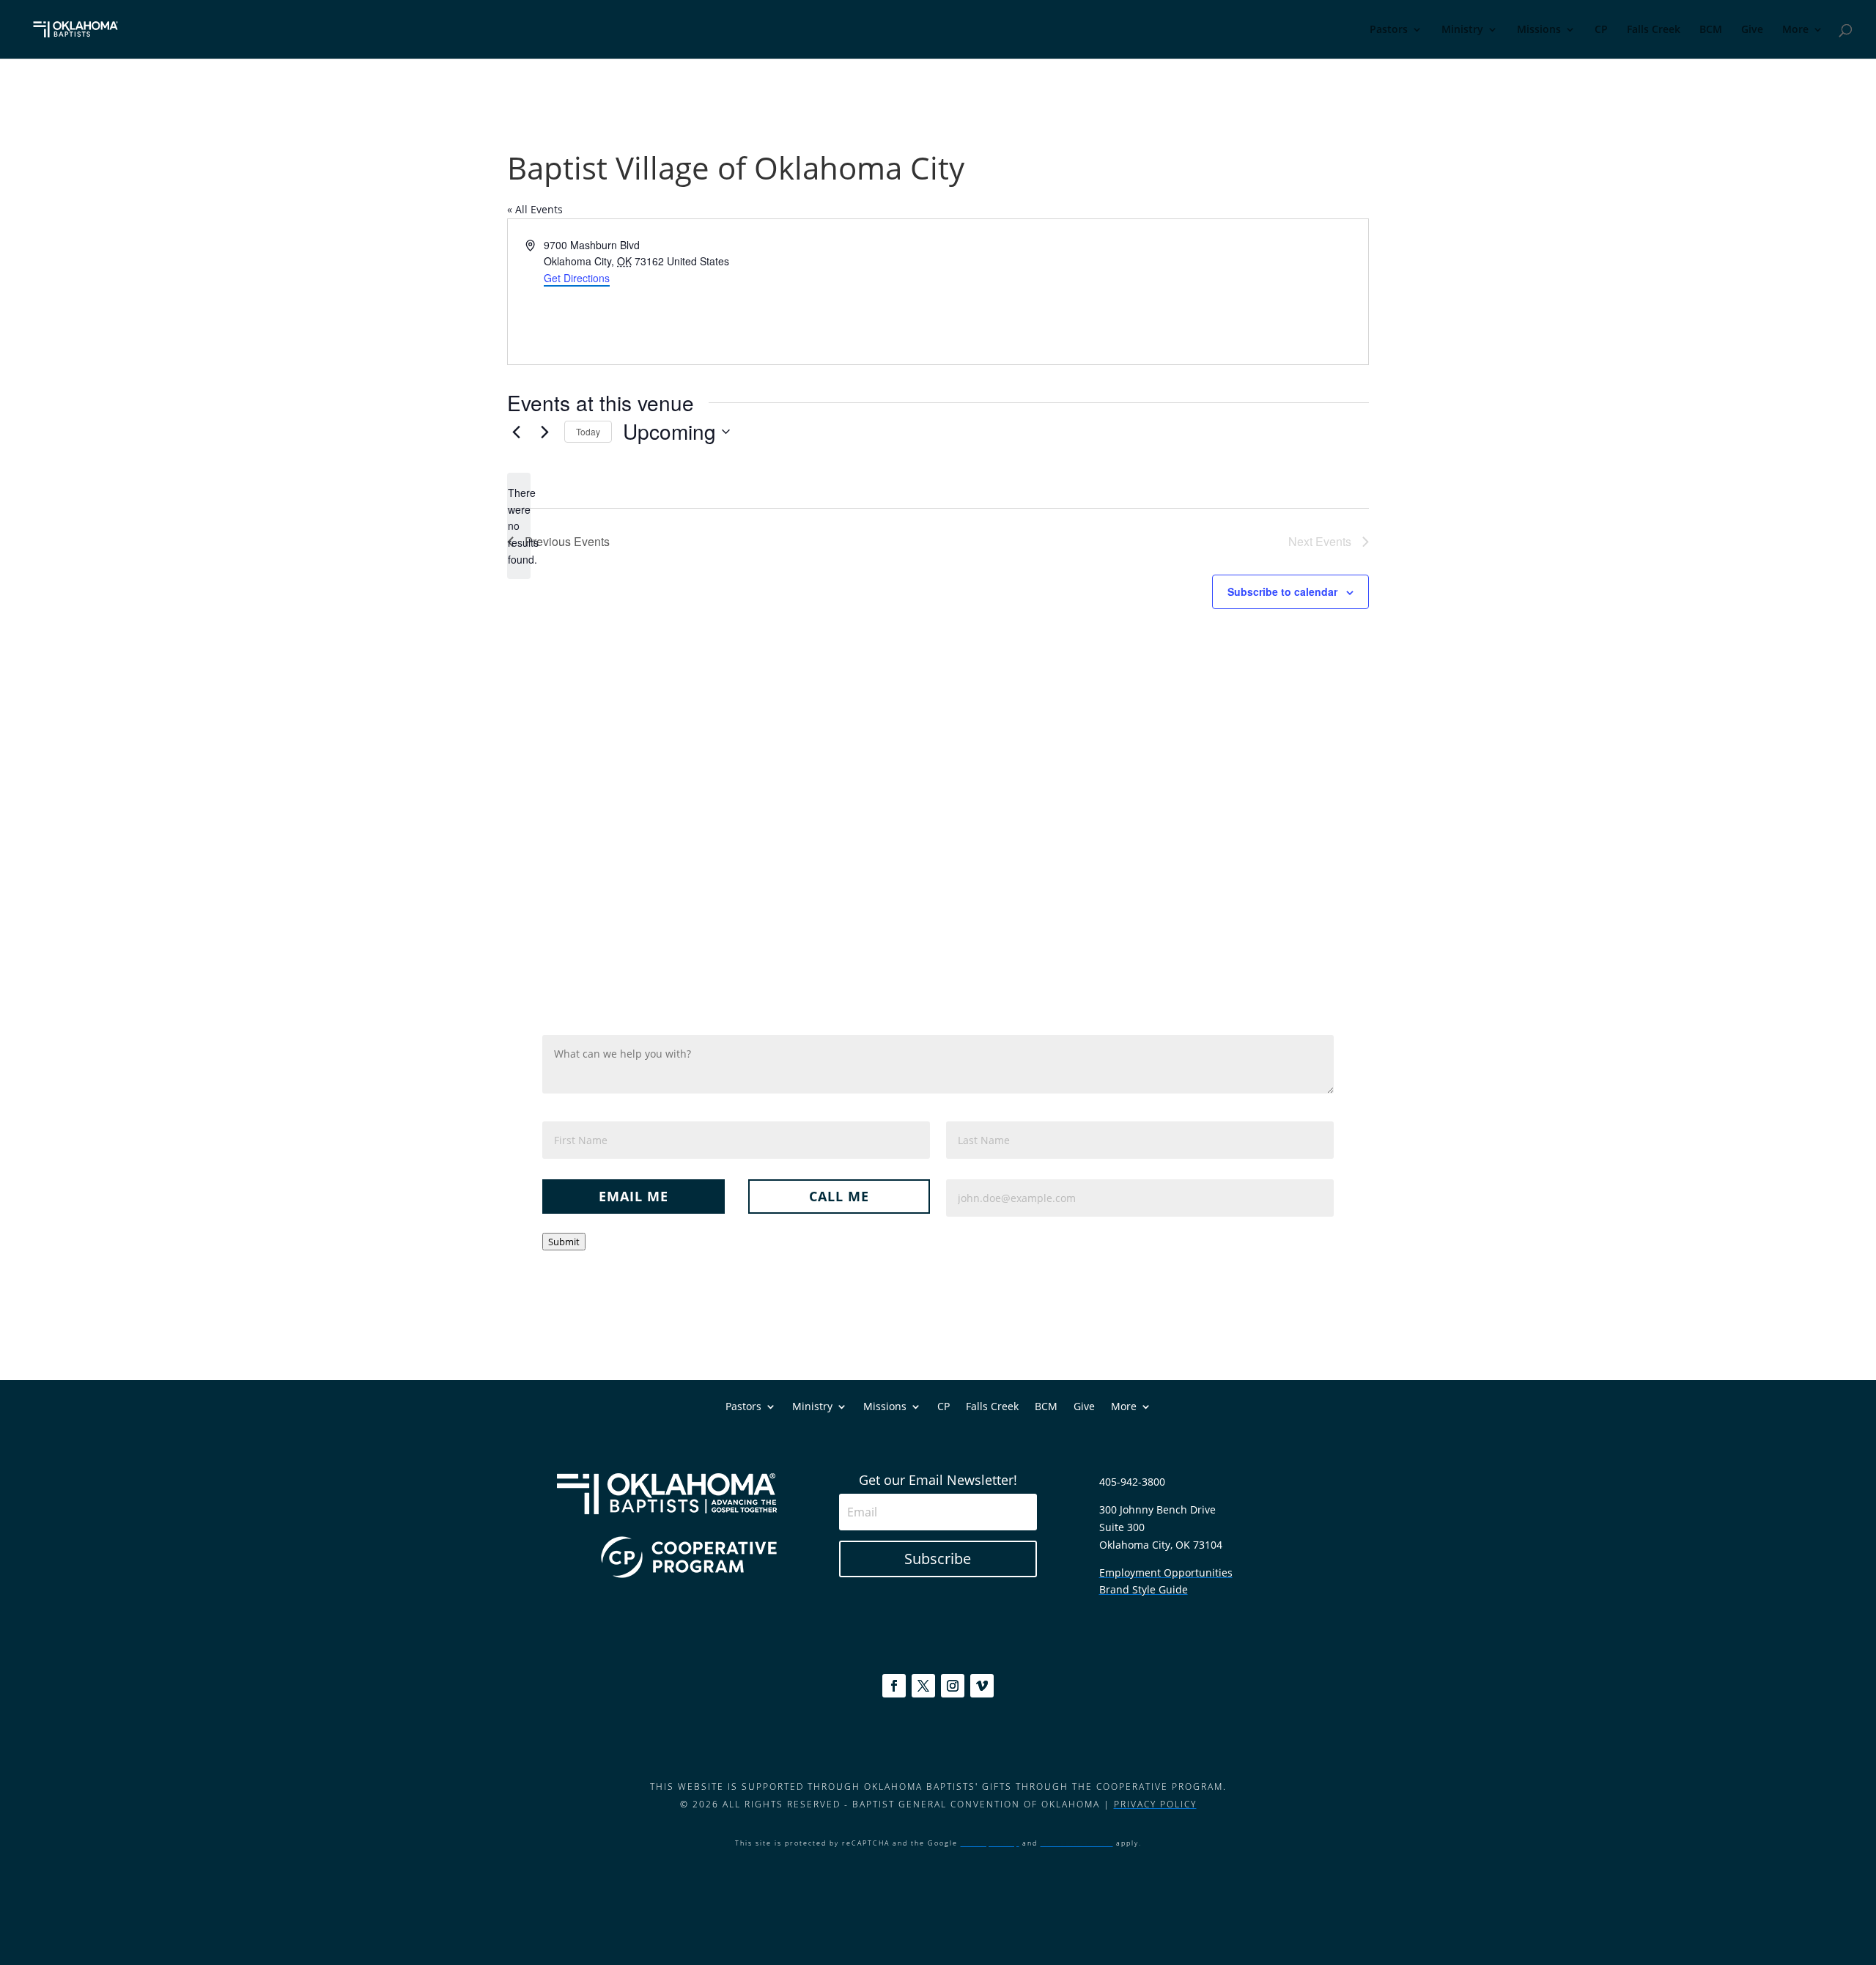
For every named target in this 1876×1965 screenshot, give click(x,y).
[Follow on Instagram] (953, 1686)
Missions (1539, 30)
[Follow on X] (923, 1686)
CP (1601, 30)
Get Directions (577, 278)
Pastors (1389, 30)
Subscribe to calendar (1282, 591)
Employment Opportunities (1166, 1573)
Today (588, 431)
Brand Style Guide (1144, 1589)
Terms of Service (1077, 1843)
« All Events (535, 209)
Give (1752, 30)
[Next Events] (544, 432)
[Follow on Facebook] (894, 1686)
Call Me (839, 1196)
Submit (564, 1242)
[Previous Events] (516, 432)
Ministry (1462, 30)
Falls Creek (1654, 30)
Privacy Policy (1155, 1804)
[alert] (519, 526)
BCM (1711, 30)
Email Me (634, 1196)
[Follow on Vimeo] (982, 1686)
